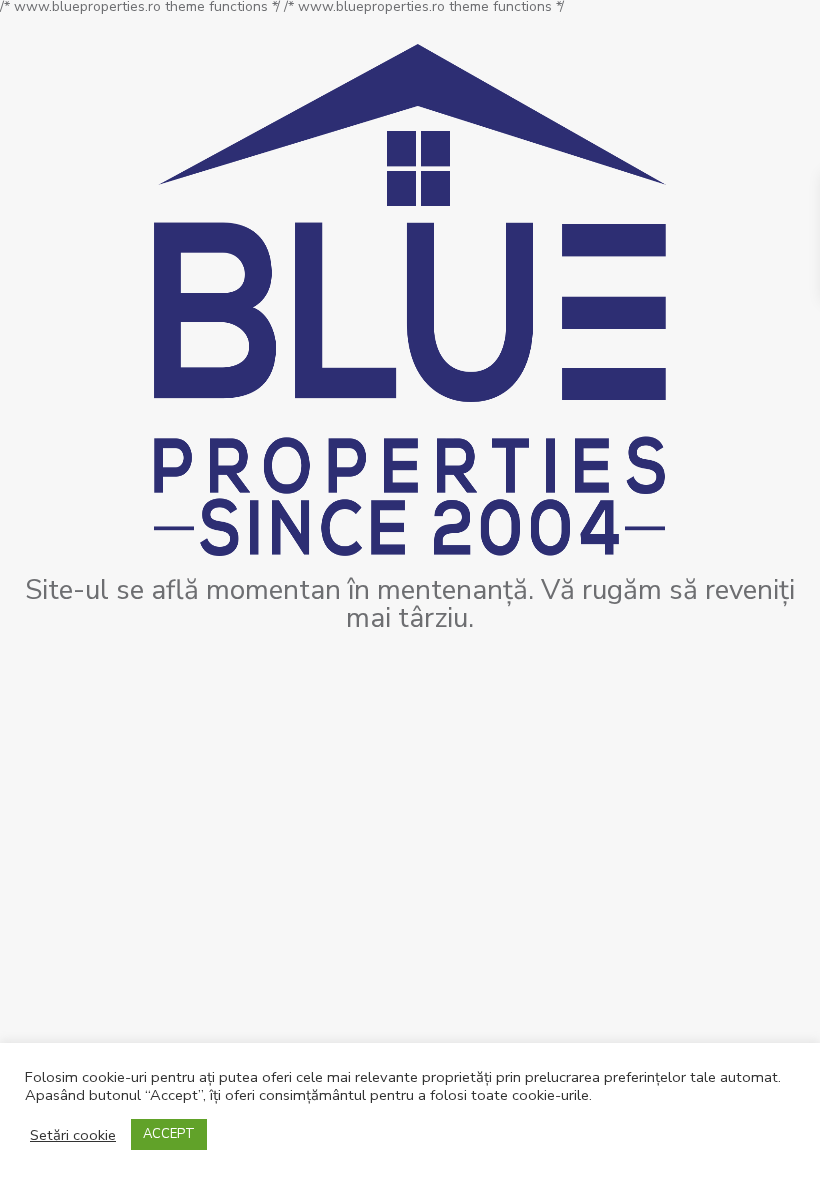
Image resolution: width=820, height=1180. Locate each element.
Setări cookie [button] (73, 1135)
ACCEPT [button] (169, 1134)
